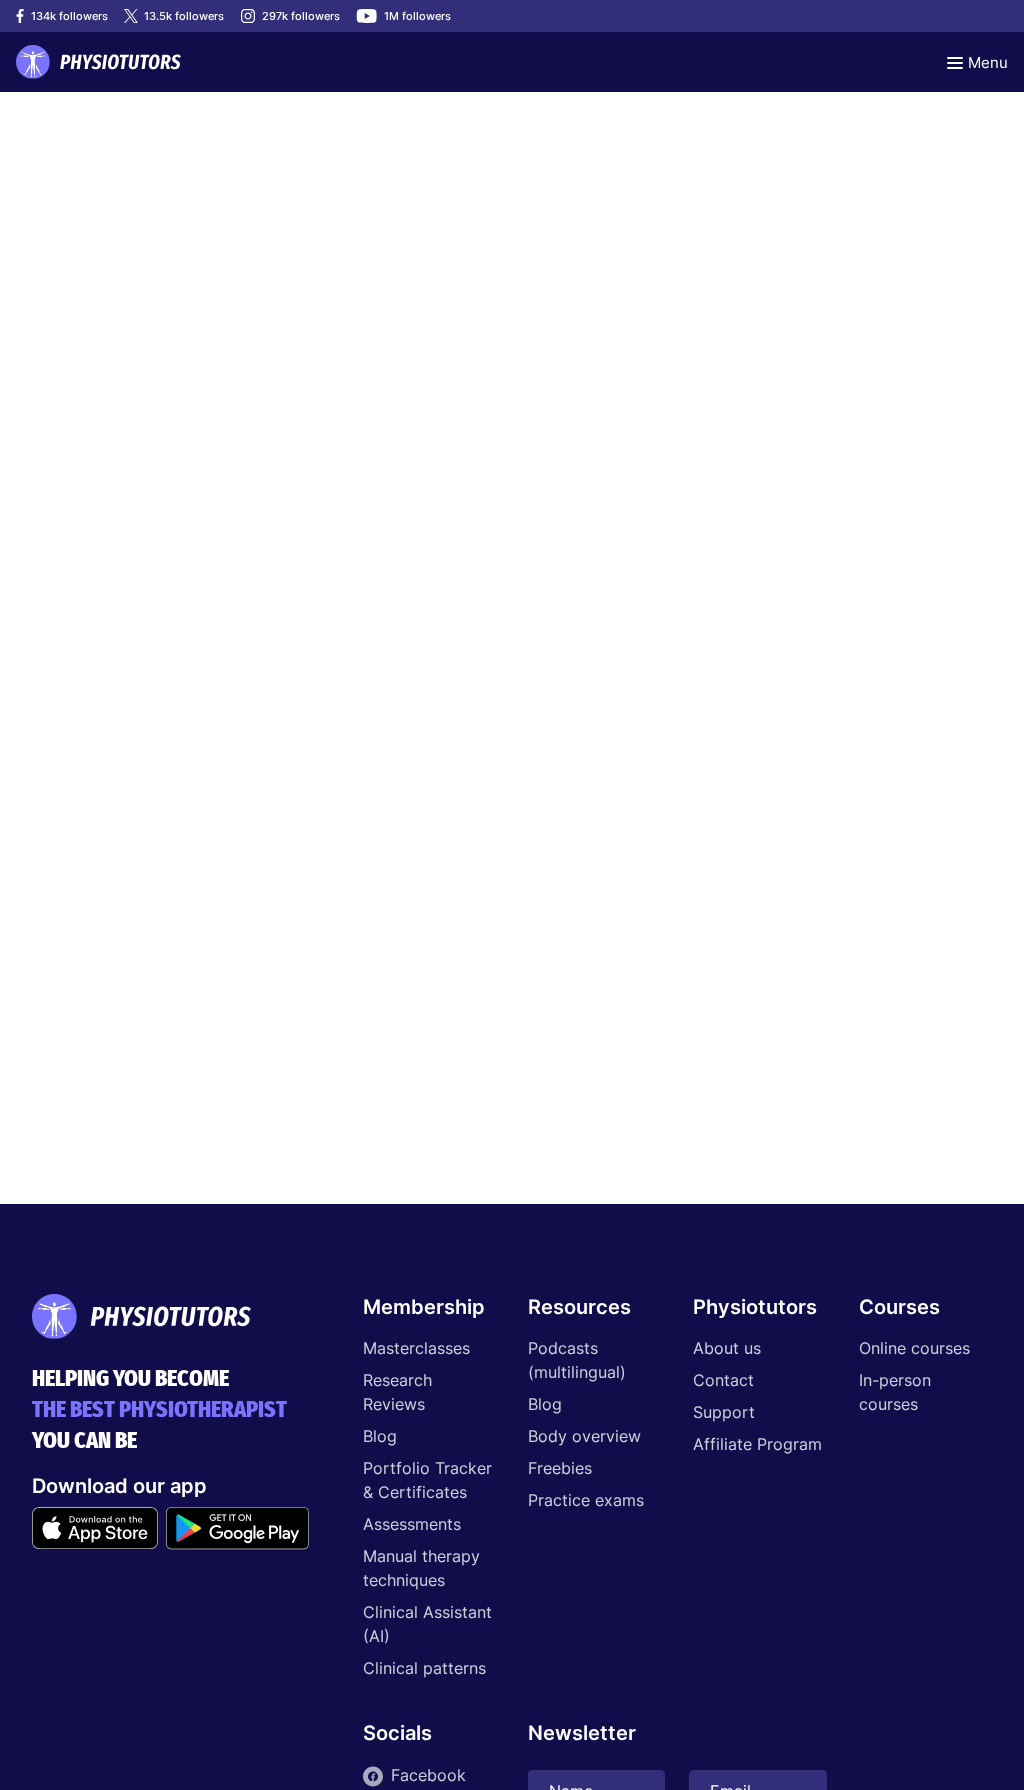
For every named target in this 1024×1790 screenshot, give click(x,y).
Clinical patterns (424, 1668)
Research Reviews (397, 1392)
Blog (380, 1436)
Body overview (584, 1436)
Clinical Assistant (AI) (427, 1624)
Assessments (412, 1524)
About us (727, 1348)
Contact (723, 1380)
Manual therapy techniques (421, 1568)
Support (724, 1412)
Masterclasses (416, 1348)
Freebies (560, 1468)
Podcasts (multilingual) (577, 1360)
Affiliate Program (757, 1444)
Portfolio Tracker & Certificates (427, 1480)
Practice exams (586, 1500)
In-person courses (895, 1392)
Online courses (914, 1348)
